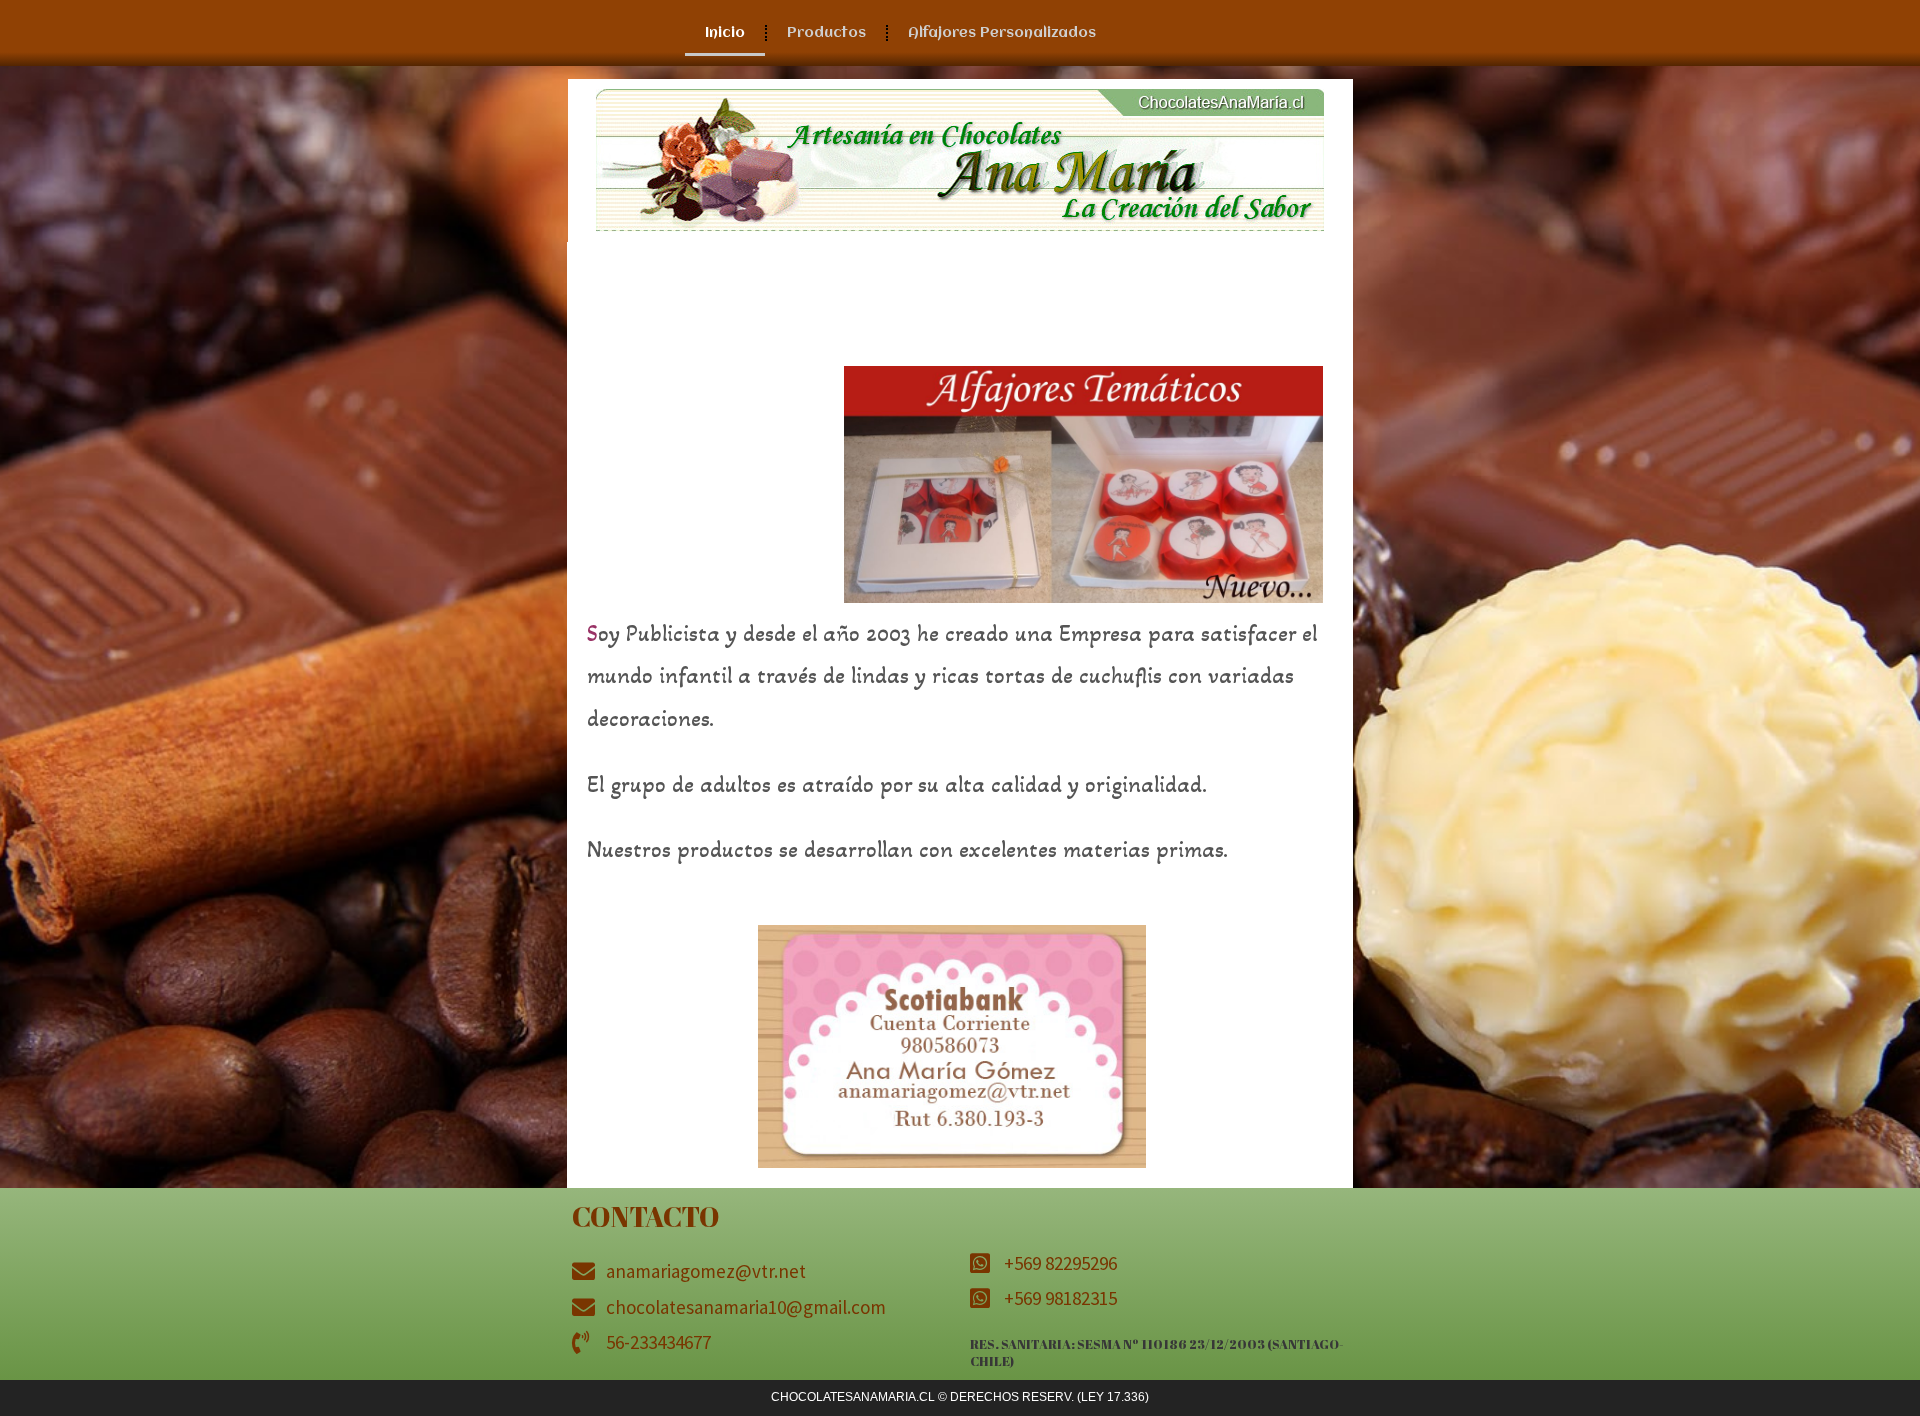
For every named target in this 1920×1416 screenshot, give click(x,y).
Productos (826, 33)
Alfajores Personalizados (1002, 33)
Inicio (725, 33)
